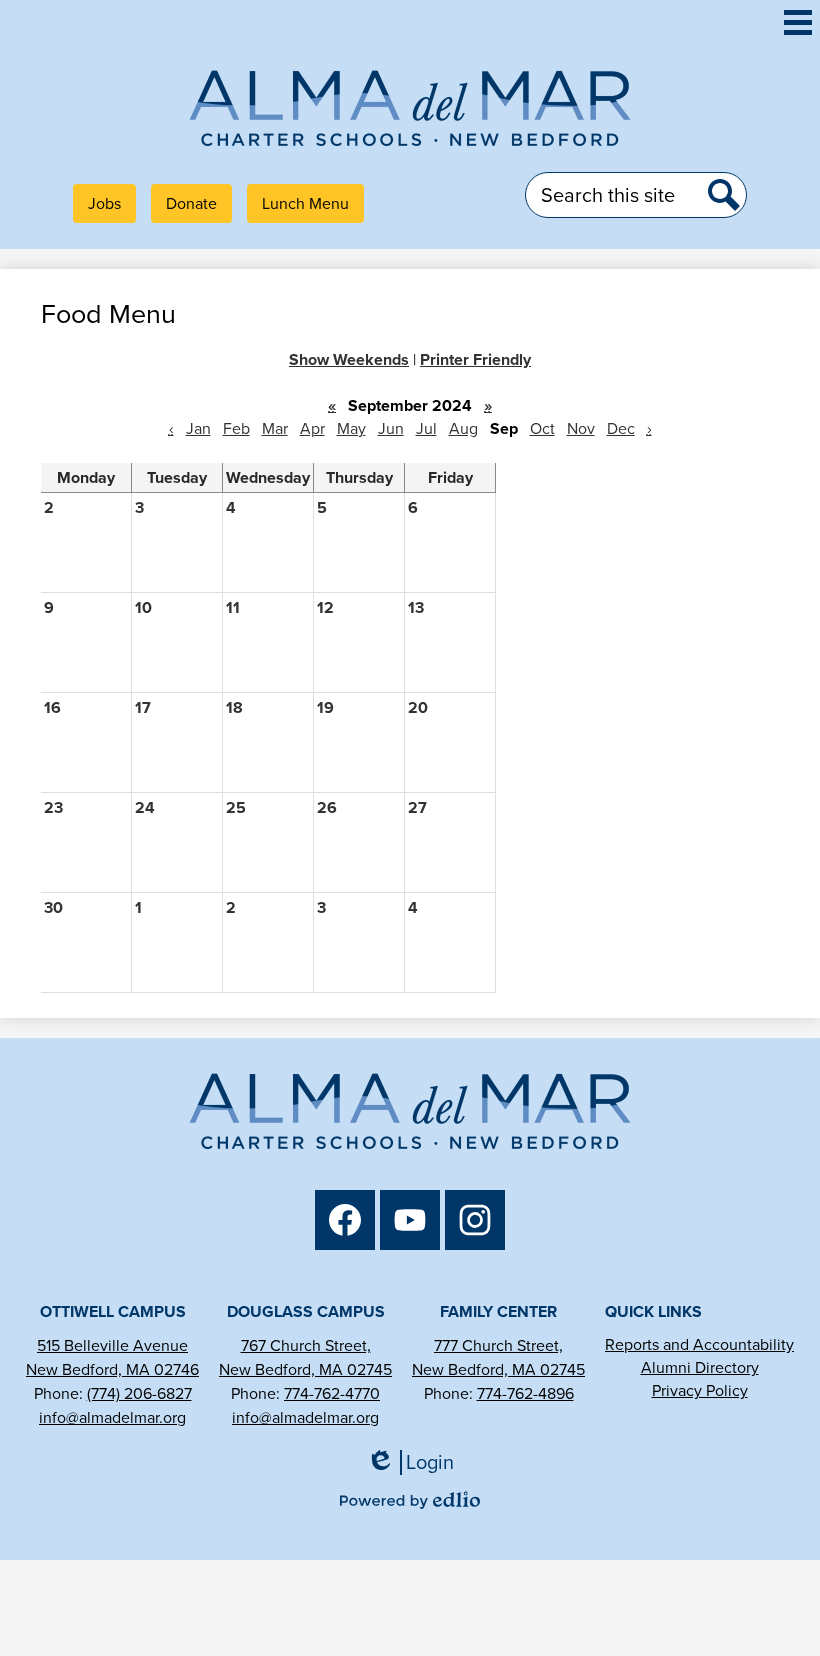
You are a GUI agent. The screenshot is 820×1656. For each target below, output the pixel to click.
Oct (542, 428)
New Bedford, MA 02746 (112, 1369)
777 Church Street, (498, 1345)
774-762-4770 (332, 1393)
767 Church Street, (306, 1345)
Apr (312, 428)
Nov (581, 428)
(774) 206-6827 (139, 1393)
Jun (391, 428)
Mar (275, 428)
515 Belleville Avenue (112, 1345)
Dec (621, 428)
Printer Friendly (475, 359)
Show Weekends (349, 359)
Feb (236, 428)
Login (417, 1462)
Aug (463, 428)
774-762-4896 (525, 1393)
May (351, 428)
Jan (198, 428)
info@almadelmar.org (112, 1417)
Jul (426, 428)
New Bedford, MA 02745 (305, 1369)
